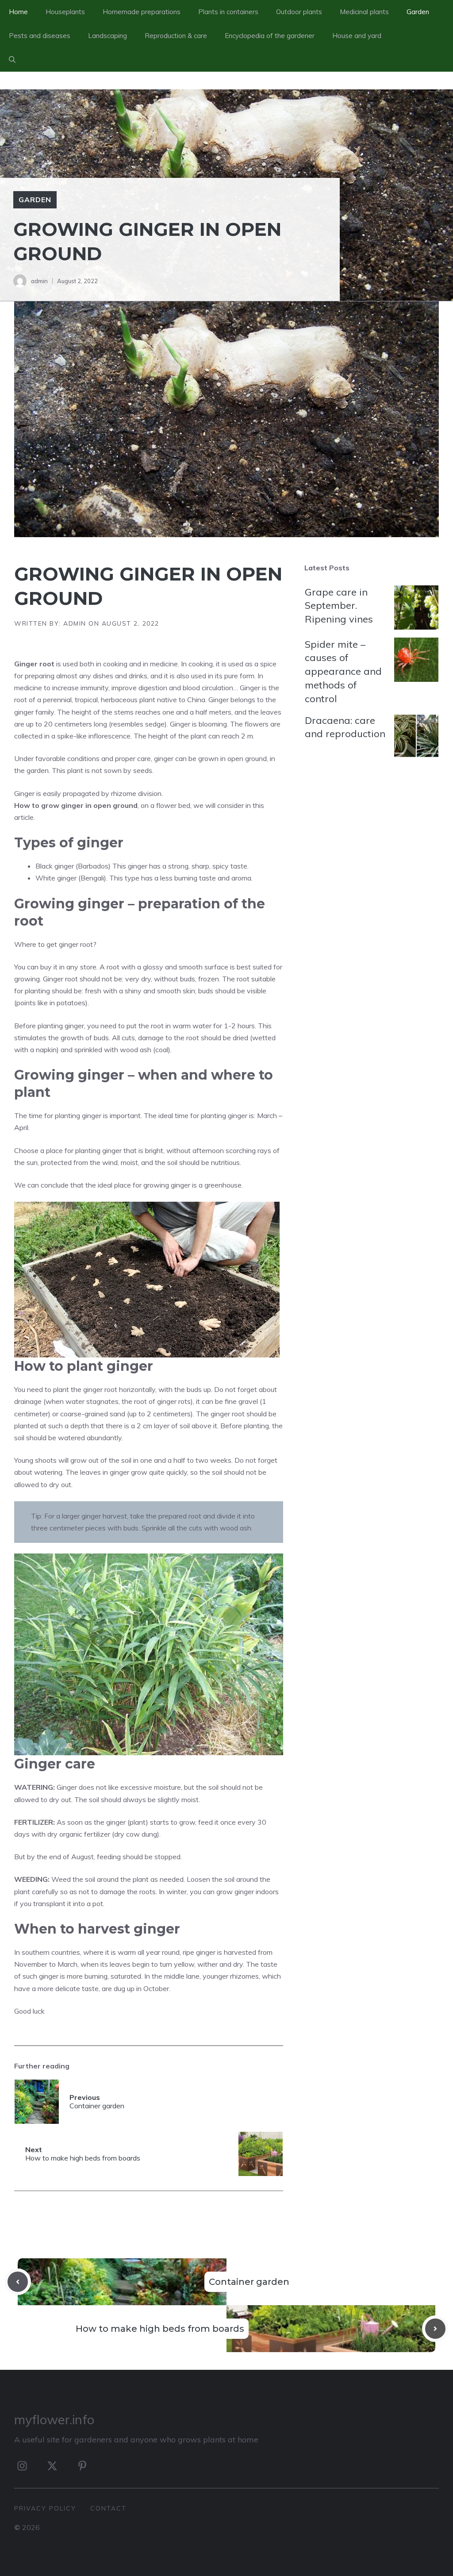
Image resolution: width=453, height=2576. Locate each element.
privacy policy (45, 2508)
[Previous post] (18, 2282)
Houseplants (65, 12)
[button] (12, 60)
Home (18, 12)
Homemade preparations (142, 12)
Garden (418, 12)
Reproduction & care (176, 36)
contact (108, 2508)
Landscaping (107, 36)
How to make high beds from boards (160, 2329)
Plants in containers (228, 12)
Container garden (249, 2282)
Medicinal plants (364, 12)
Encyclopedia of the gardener (270, 36)
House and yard (357, 36)
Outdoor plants (299, 12)
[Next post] (435, 2329)
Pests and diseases (40, 36)
